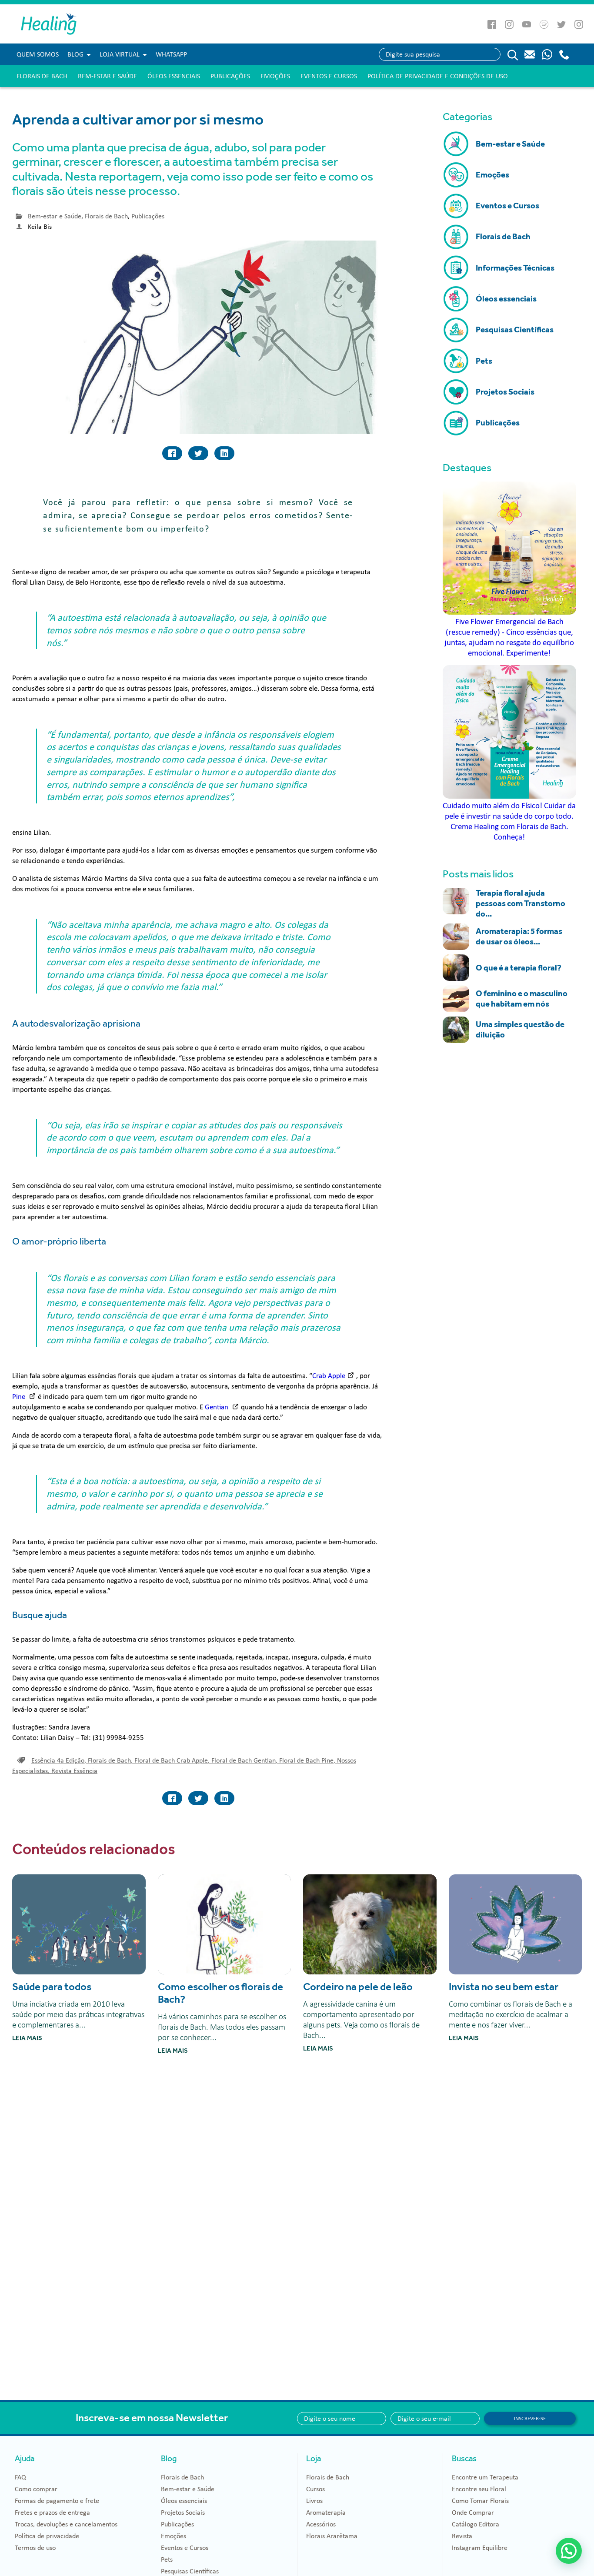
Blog (75, 54)
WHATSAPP (171, 54)
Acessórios (321, 2524)
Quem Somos (38, 54)
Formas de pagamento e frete (57, 2501)
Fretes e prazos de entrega (52, 2512)
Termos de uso (35, 2548)
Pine (20, 1397)
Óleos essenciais (174, 76)
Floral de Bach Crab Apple (172, 1760)
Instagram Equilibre (480, 2548)
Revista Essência (74, 1771)
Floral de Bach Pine (307, 1760)
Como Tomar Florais (480, 2501)
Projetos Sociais (183, 2512)
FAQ (20, 2477)
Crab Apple (329, 1376)
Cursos (315, 2489)
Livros (314, 2501)
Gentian (217, 1407)
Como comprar (36, 2489)
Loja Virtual (120, 54)
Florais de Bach (42, 76)
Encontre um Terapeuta (485, 2477)
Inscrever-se (530, 2419)
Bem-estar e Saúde (107, 76)
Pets (167, 2559)
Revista (462, 2536)
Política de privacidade (47, 2536)
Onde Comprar (473, 2512)
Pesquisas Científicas (190, 2571)
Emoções (275, 76)
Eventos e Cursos (329, 76)
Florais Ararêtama (332, 2536)
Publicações (230, 76)
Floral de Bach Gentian (244, 1760)
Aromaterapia (326, 2512)
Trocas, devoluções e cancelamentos (66, 2524)
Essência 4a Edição (59, 1760)
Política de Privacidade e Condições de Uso (438, 76)
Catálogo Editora (476, 2524)
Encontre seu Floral (479, 2489)
